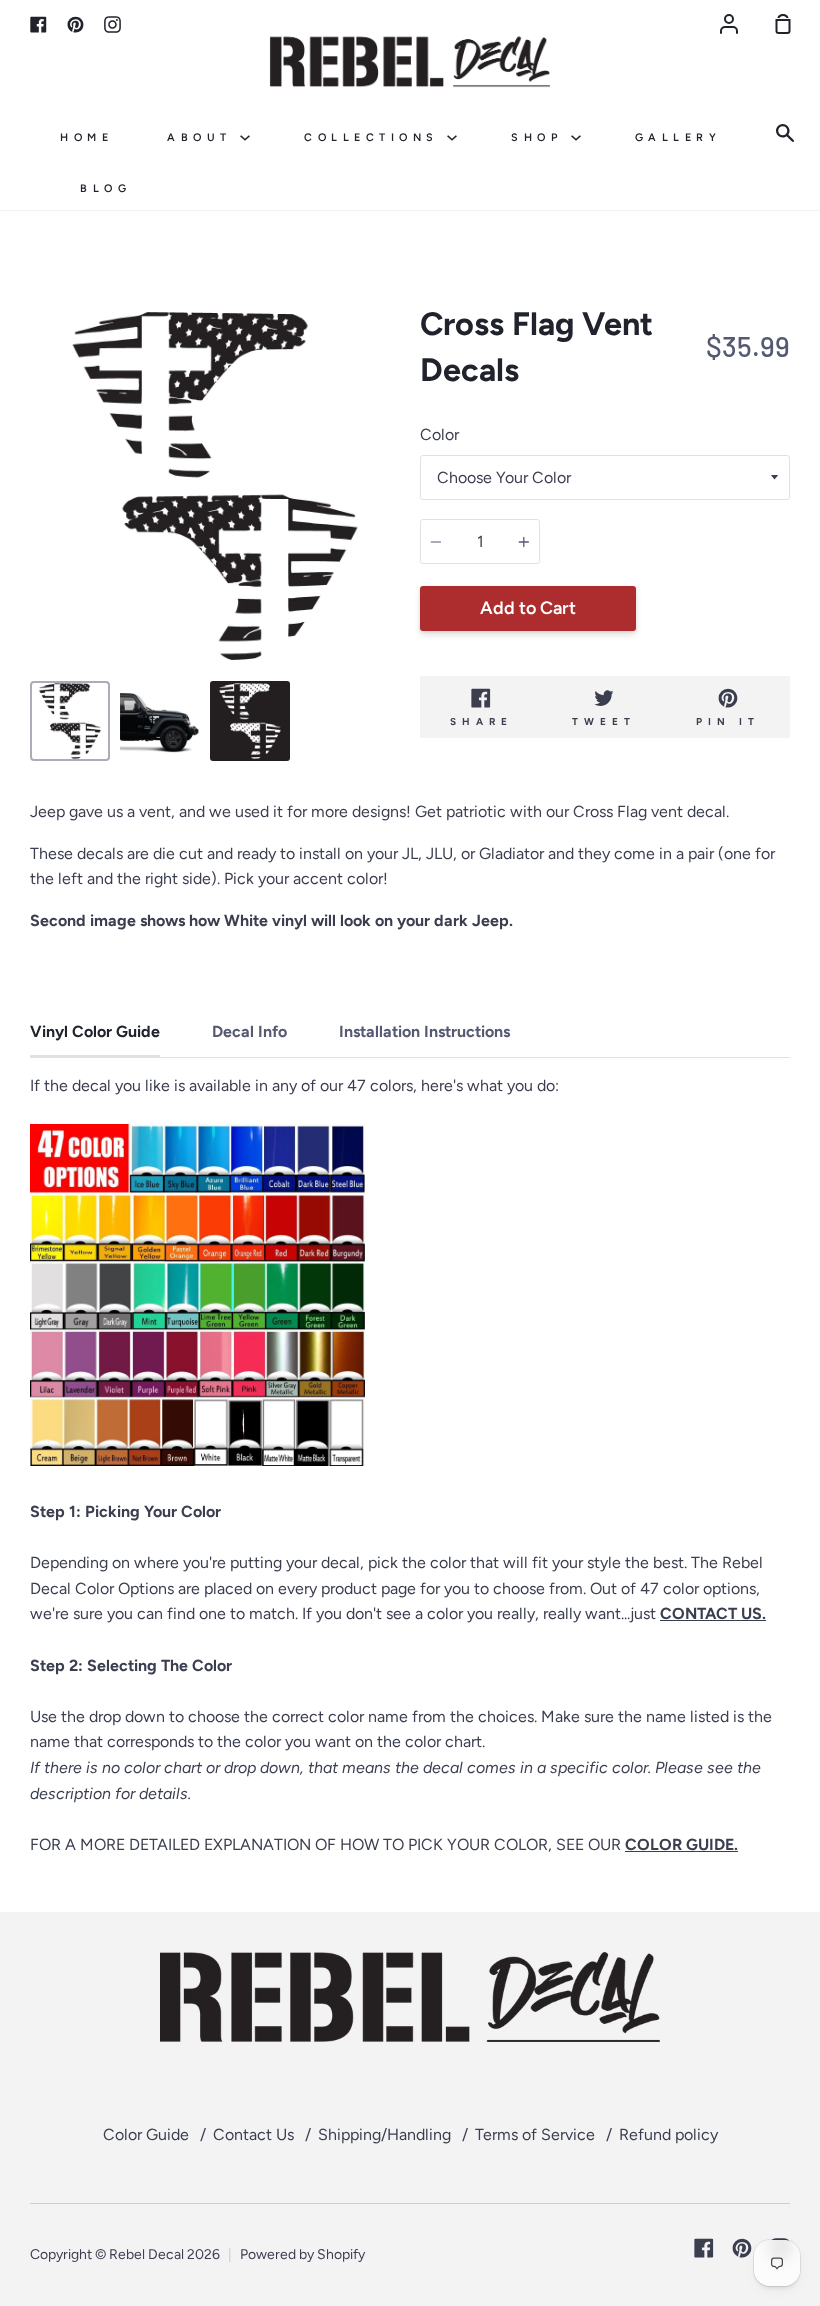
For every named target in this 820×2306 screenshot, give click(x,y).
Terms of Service (535, 2134)
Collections (375, 137)
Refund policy (668, 2134)
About (203, 137)
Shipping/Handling (384, 2134)
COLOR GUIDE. (681, 1844)
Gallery (678, 137)
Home (86, 137)
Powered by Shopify (302, 2254)
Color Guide (146, 2134)
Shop (541, 137)
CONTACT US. (713, 1613)
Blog (105, 188)
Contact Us (253, 2134)
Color (439, 434)
